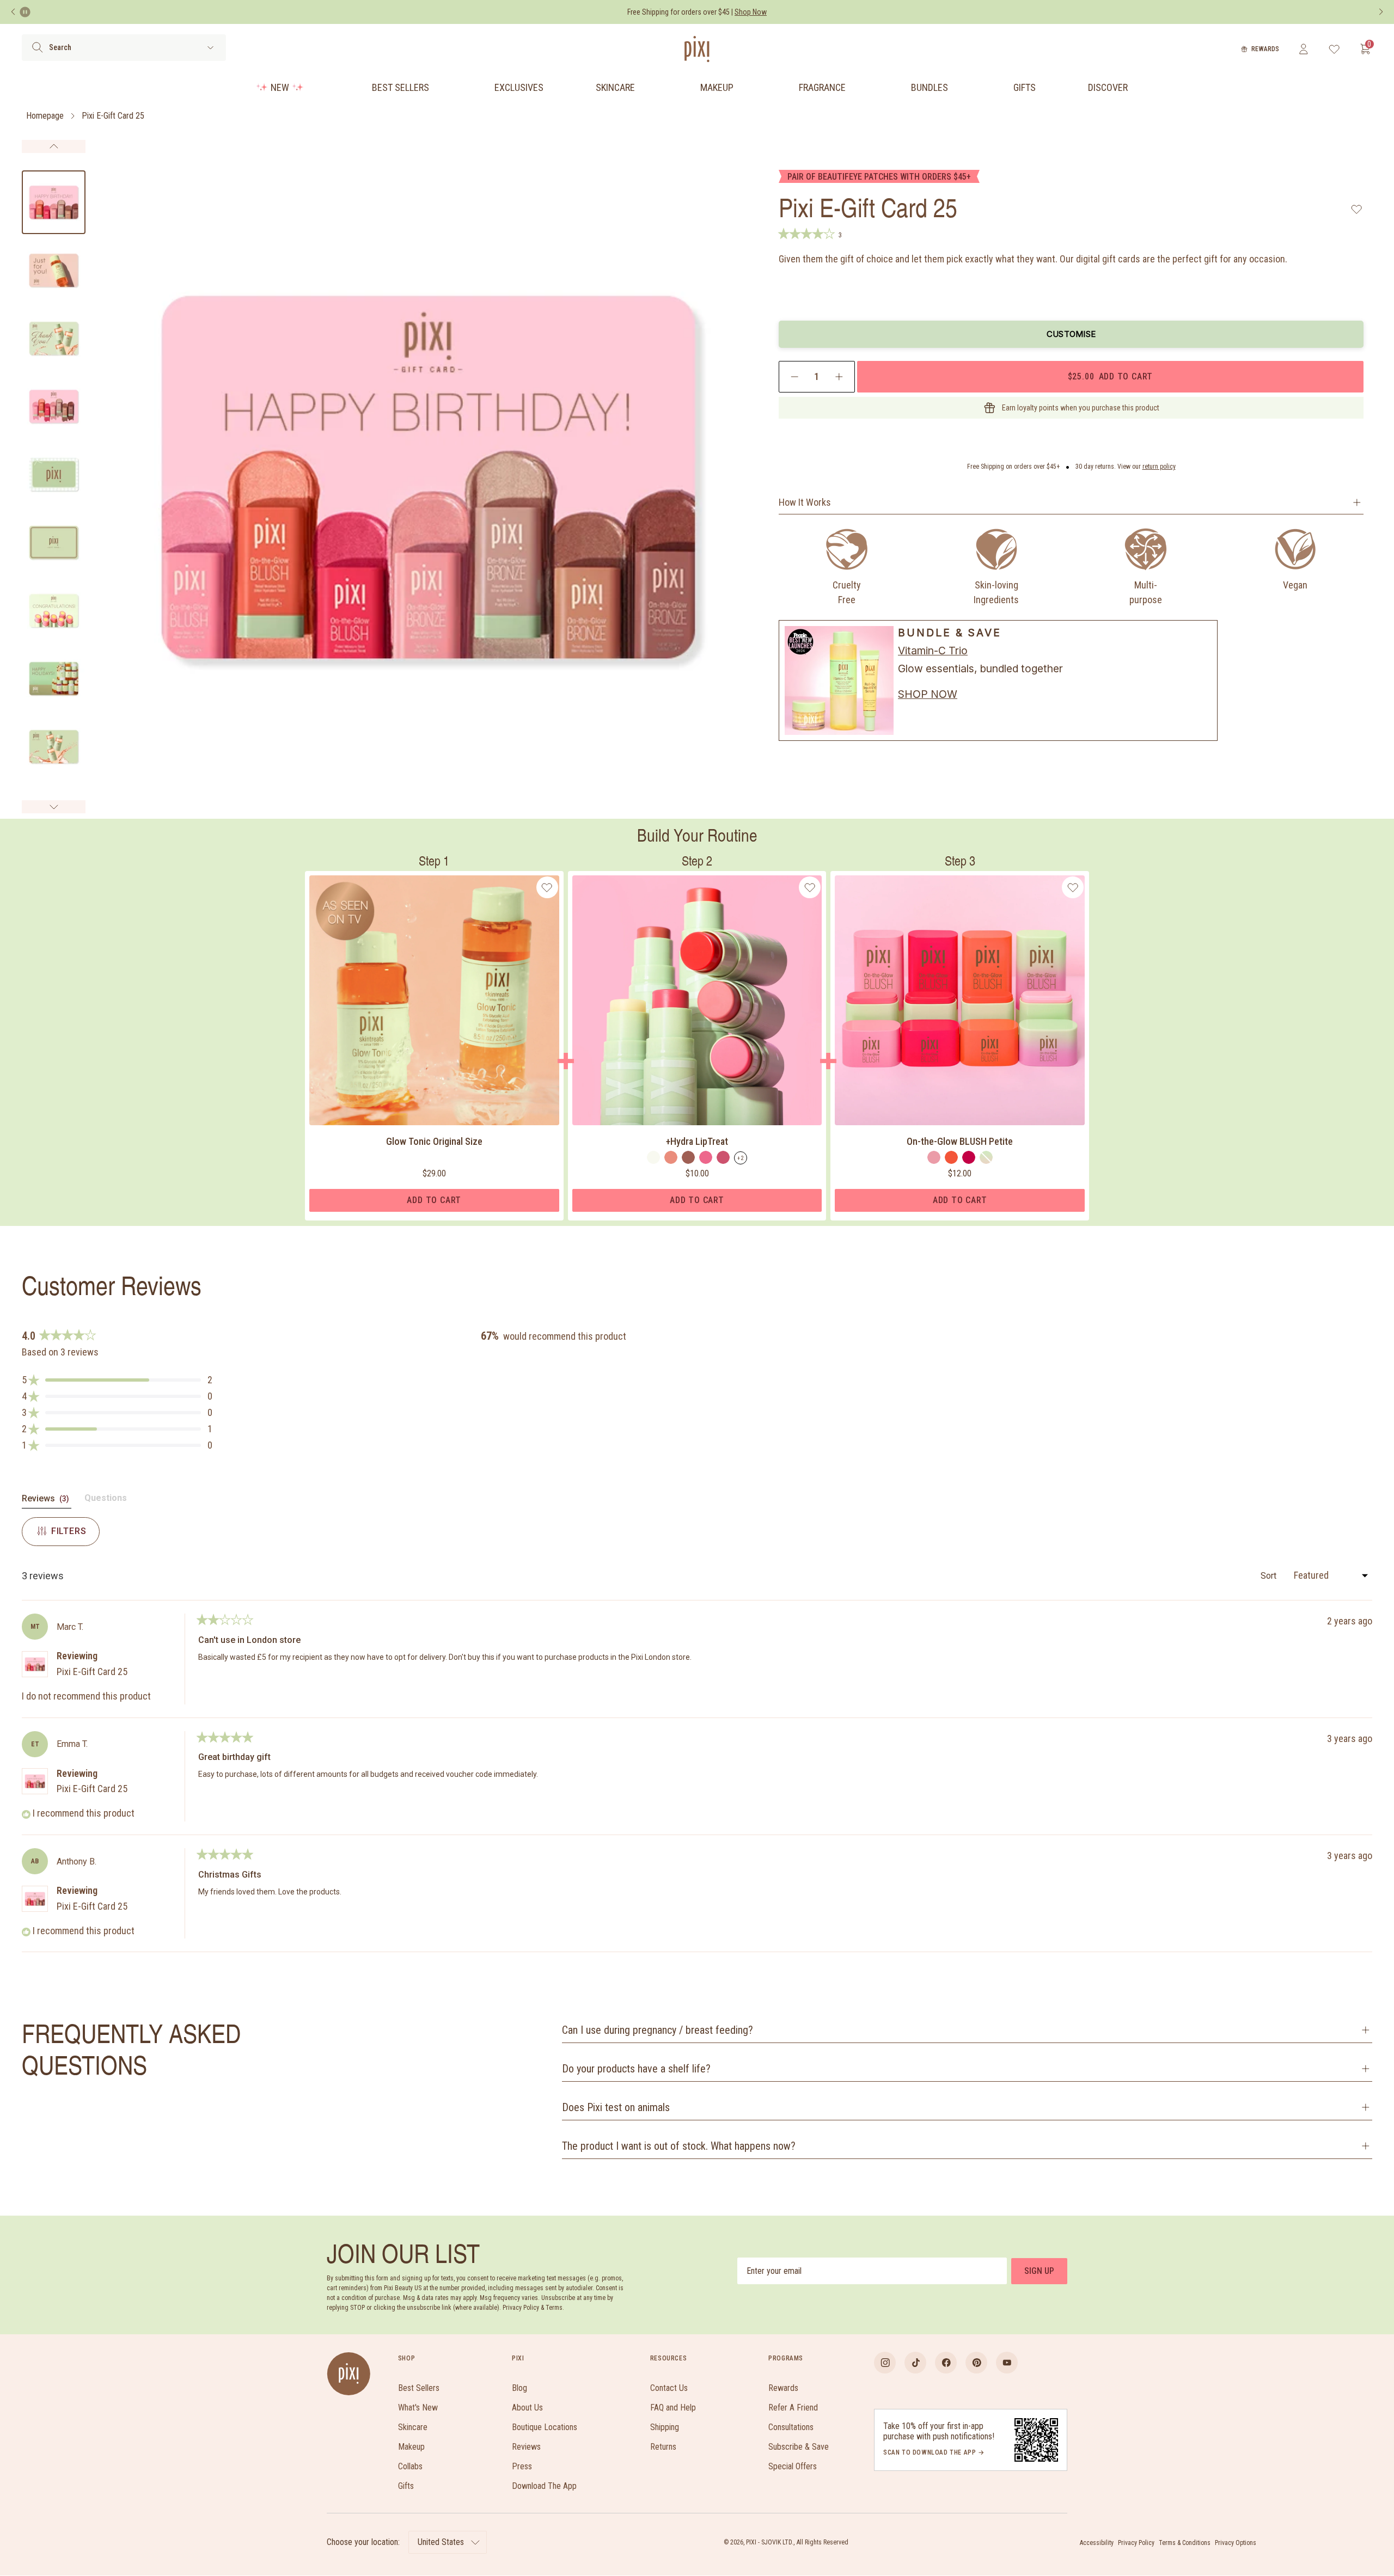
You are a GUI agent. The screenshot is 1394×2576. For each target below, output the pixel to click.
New (280, 87)
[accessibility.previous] (13, 12)
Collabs (410, 2466)
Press (522, 2466)
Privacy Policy (1136, 2543)
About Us (527, 2408)
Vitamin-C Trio (933, 651)
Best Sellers (401, 87)
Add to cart (1110, 376)
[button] (117, 1380)
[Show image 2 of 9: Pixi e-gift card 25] (54, 270)
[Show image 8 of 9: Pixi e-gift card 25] (54, 679)
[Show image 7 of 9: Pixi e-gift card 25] (54, 611)
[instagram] (885, 2363)
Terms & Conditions (1185, 2543)
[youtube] (1007, 2363)
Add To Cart (434, 1200)
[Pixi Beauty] (697, 49)
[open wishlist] (1334, 49)
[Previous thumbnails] (54, 146)
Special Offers (793, 2466)
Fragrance (822, 87)
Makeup (717, 87)
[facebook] (946, 2363)
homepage (45, 116)
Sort (1270, 1576)
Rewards (1265, 49)
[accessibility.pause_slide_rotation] (25, 12)
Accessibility (1097, 2543)
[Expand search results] (210, 48)
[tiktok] (915, 2363)
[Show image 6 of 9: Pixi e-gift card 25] (54, 542)
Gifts (1025, 87)
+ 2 (741, 1158)
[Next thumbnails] (54, 807)
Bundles (930, 87)
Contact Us (669, 2388)
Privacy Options (1236, 2543)
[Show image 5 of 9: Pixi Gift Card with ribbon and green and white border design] (54, 474)
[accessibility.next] (1381, 12)
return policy (1159, 467)
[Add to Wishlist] (1357, 209)
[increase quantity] (839, 377)
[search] (37, 47)
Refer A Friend (793, 2408)
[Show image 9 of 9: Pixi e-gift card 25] (54, 747)
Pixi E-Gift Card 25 (113, 116)
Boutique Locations (545, 2427)
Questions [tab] (106, 1500)
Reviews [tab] (47, 1501)
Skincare (615, 87)
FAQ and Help (673, 2408)
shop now (928, 694)
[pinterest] (976, 2363)
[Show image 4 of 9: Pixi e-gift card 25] (54, 406)
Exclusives (519, 87)
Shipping (665, 2427)
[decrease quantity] (795, 377)
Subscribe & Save (799, 2447)
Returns (663, 2447)
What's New (418, 2408)
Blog (519, 2388)
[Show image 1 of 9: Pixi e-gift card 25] (54, 202)
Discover (1108, 87)
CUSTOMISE (1071, 334)
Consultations (791, 2427)
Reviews (526, 2447)
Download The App (544, 2486)
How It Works (805, 502)
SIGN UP (1039, 2271)
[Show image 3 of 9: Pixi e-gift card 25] (54, 338)
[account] (1303, 49)
